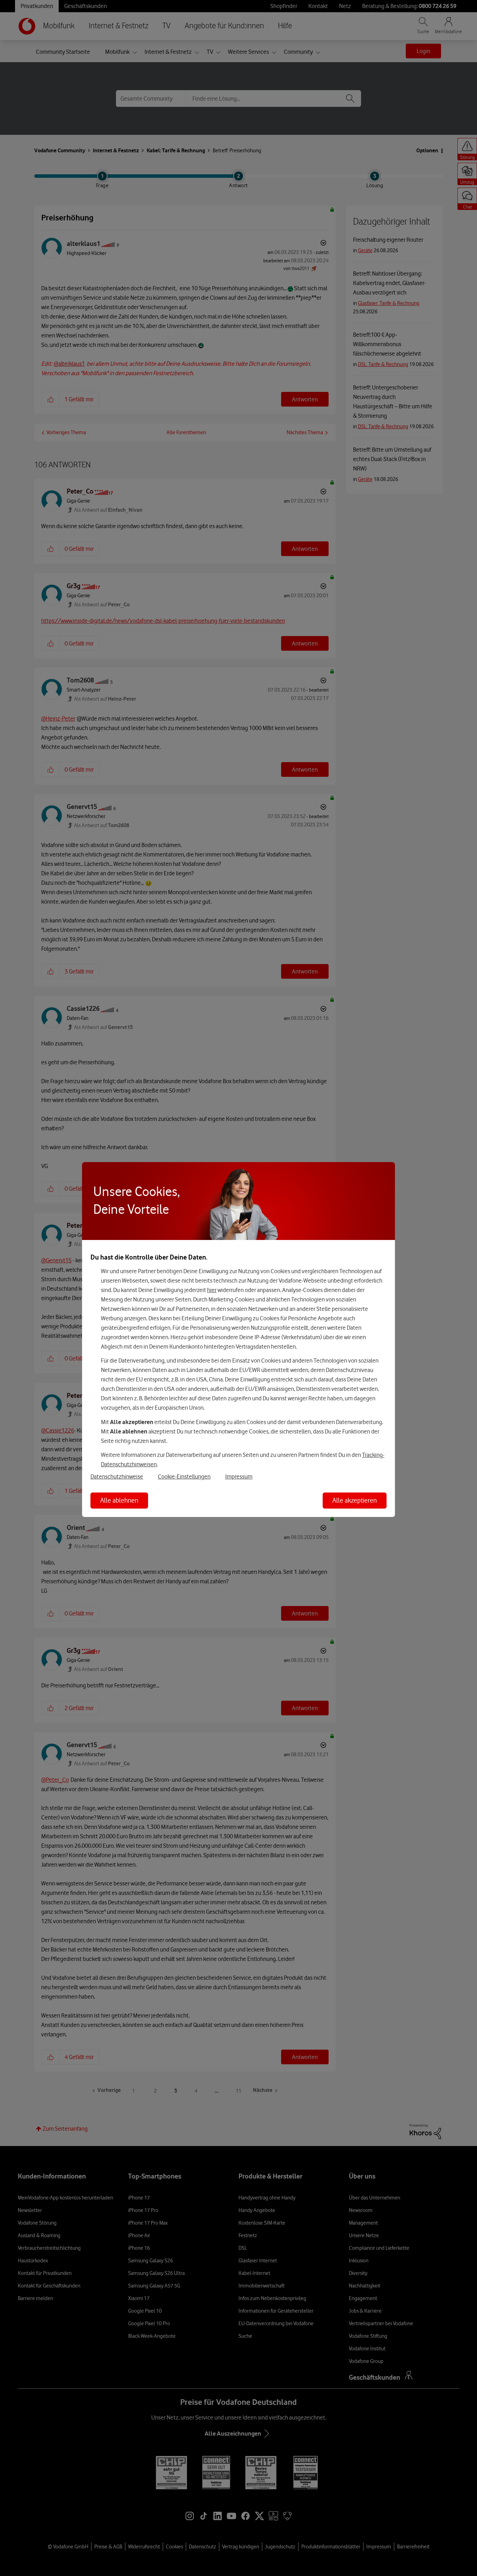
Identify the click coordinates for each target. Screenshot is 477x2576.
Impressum (239, 1476)
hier (212, 1290)
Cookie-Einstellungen (184, 1476)
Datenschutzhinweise (117, 1476)
